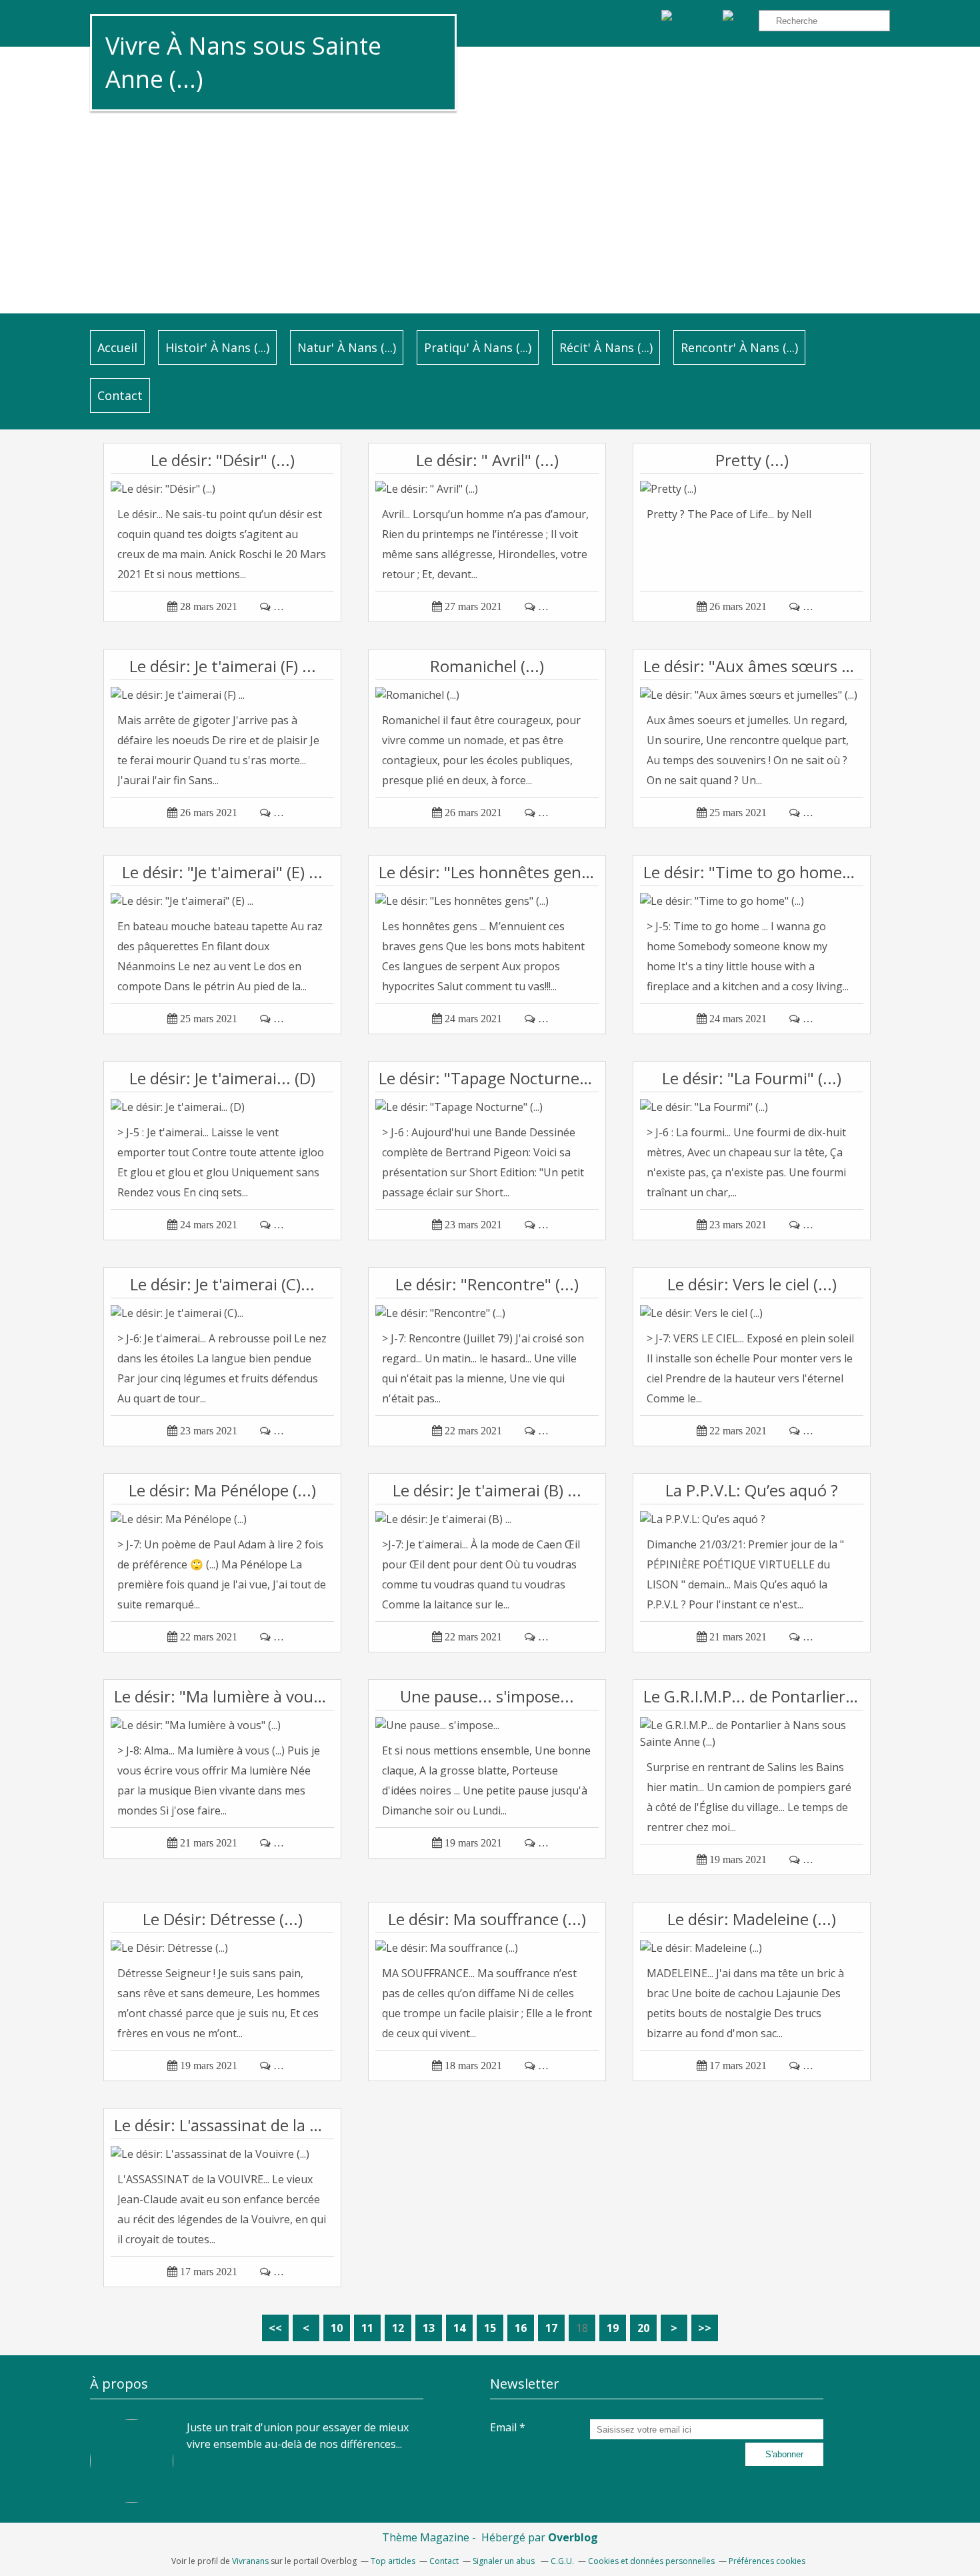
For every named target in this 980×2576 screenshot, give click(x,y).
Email (503, 2427)
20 (643, 2328)
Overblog (573, 2537)
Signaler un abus (505, 2561)
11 (367, 2328)
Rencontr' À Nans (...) (739, 347)
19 (613, 2328)
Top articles (393, 2561)
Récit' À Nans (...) (606, 347)
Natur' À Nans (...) (347, 347)
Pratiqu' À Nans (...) (478, 347)
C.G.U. (562, 2561)
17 (551, 2328)
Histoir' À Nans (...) (217, 347)
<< (275, 2328)
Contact (120, 395)
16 (521, 2328)
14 (459, 2328)
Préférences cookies (767, 2561)
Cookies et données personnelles (651, 2561)
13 (429, 2328)
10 (337, 2328)
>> (705, 2328)
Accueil (117, 347)
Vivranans (250, 2561)
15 (490, 2328)
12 (398, 2328)
